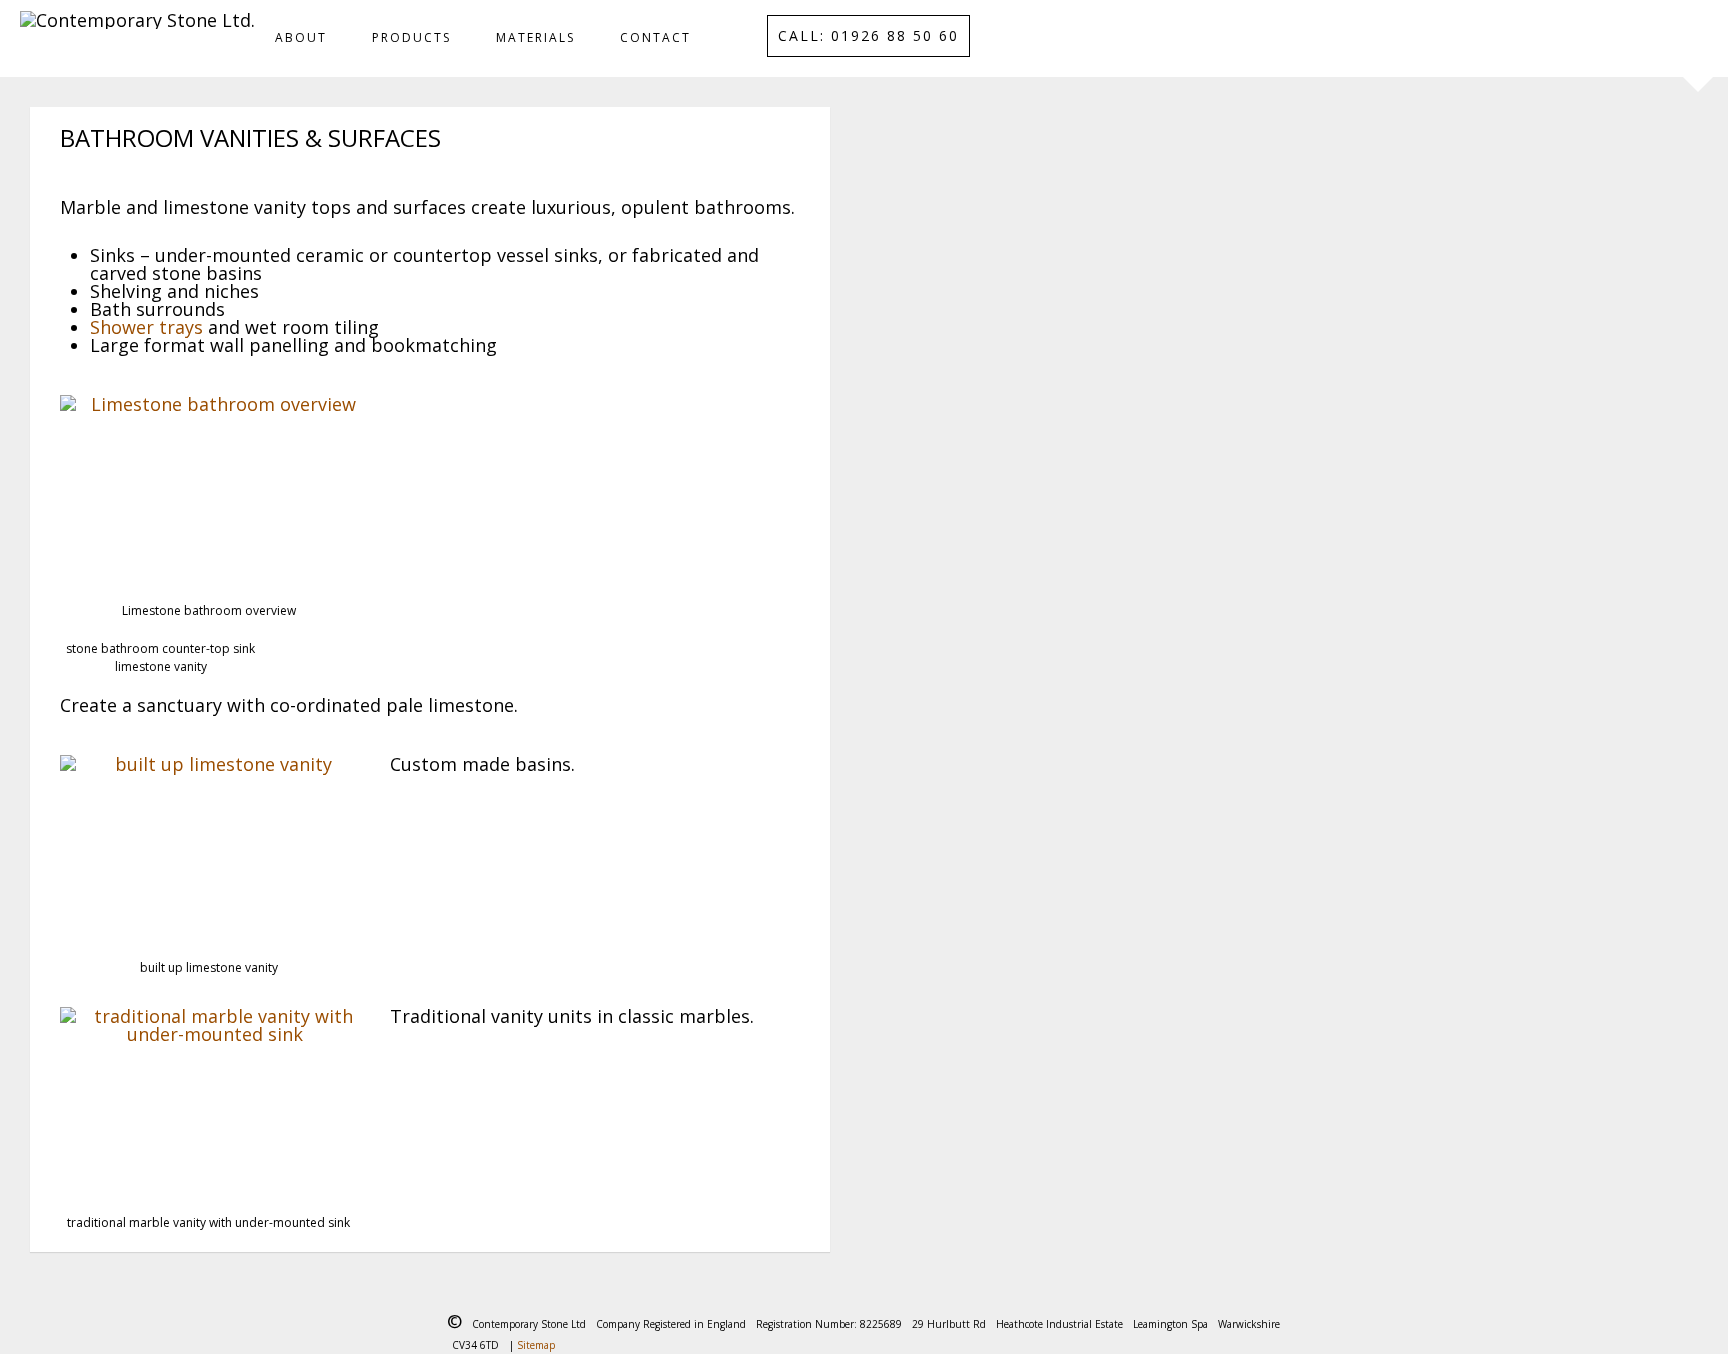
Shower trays (146, 327)
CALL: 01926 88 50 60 (868, 35)
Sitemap (536, 1345)
